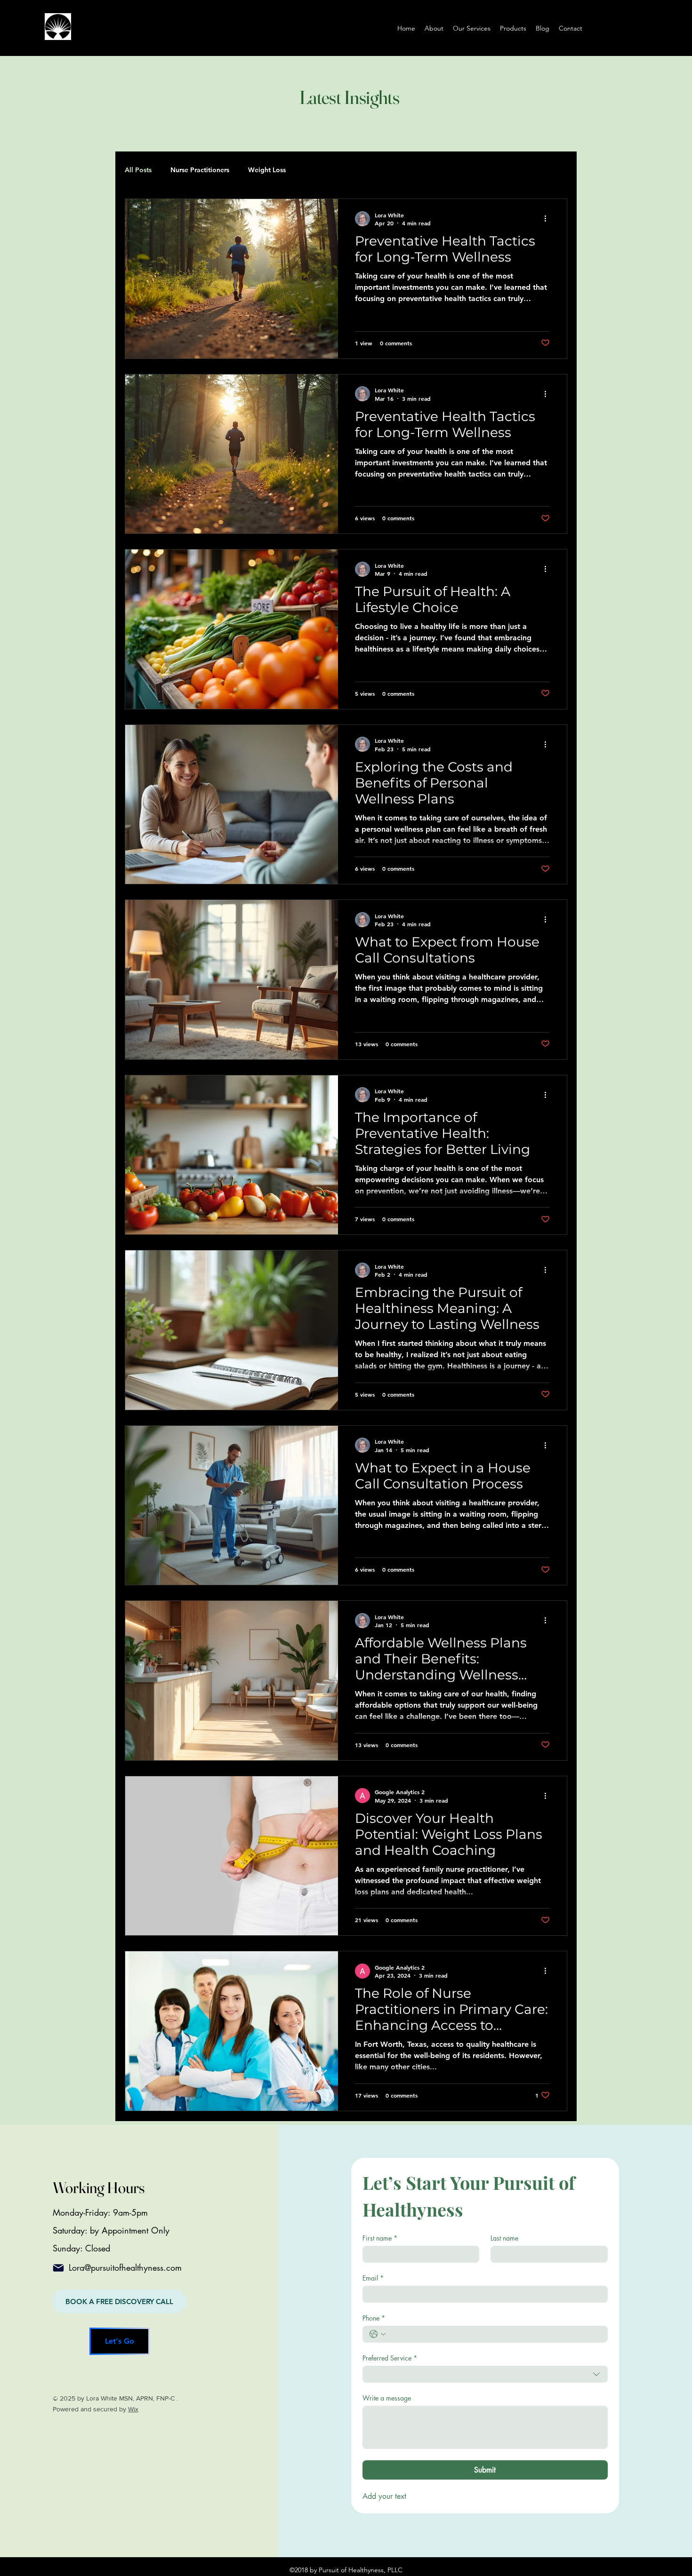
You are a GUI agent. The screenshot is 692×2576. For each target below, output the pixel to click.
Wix (133, 2409)
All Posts (138, 170)
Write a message (387, 2398)
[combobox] (485, 2374)
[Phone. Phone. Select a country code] (378, 2334)
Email (373, 2278)
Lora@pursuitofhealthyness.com (125, 2267)
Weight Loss (267, 170)
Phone (374, 2318)
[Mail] (58, 2268)
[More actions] (548, 219)
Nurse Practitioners (200, 170)
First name (380, 2238)
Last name (504, 2238)
